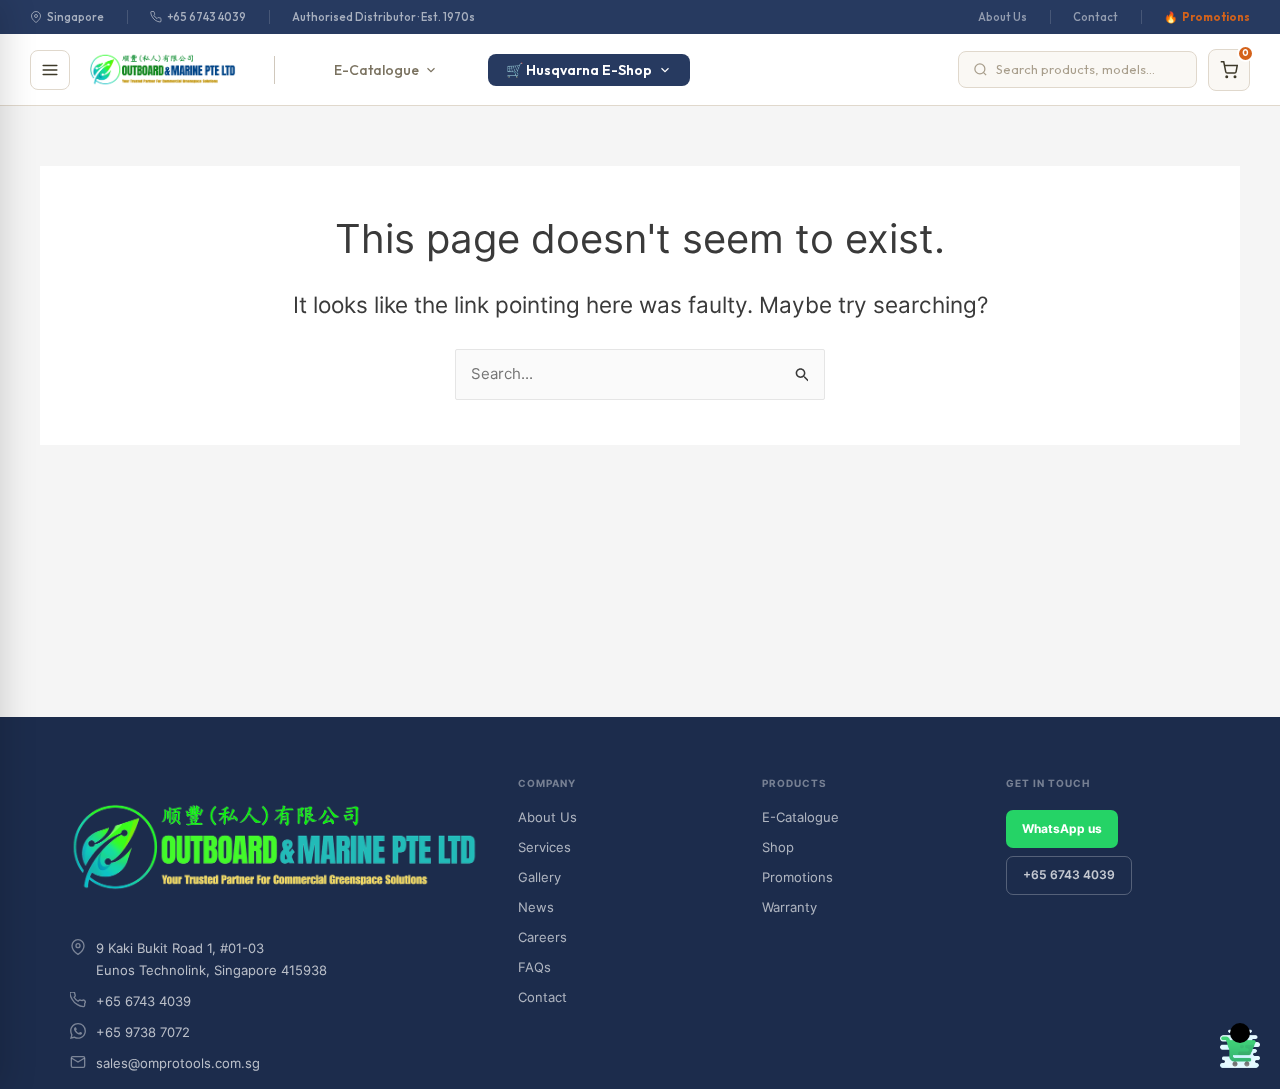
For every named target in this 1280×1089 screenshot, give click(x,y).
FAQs (534, 967)
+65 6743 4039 (206, 17)
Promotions (1216, 17)
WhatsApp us (1062, 828)
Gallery (539, 877)
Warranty (789, 907)
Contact (1095, 17)
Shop (778, 847)
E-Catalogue (376, 70)
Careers (542, 937)
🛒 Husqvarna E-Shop (579, 70)
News (536, 907)
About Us (1002, 17)
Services (544, 847)
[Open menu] (50, 70)
